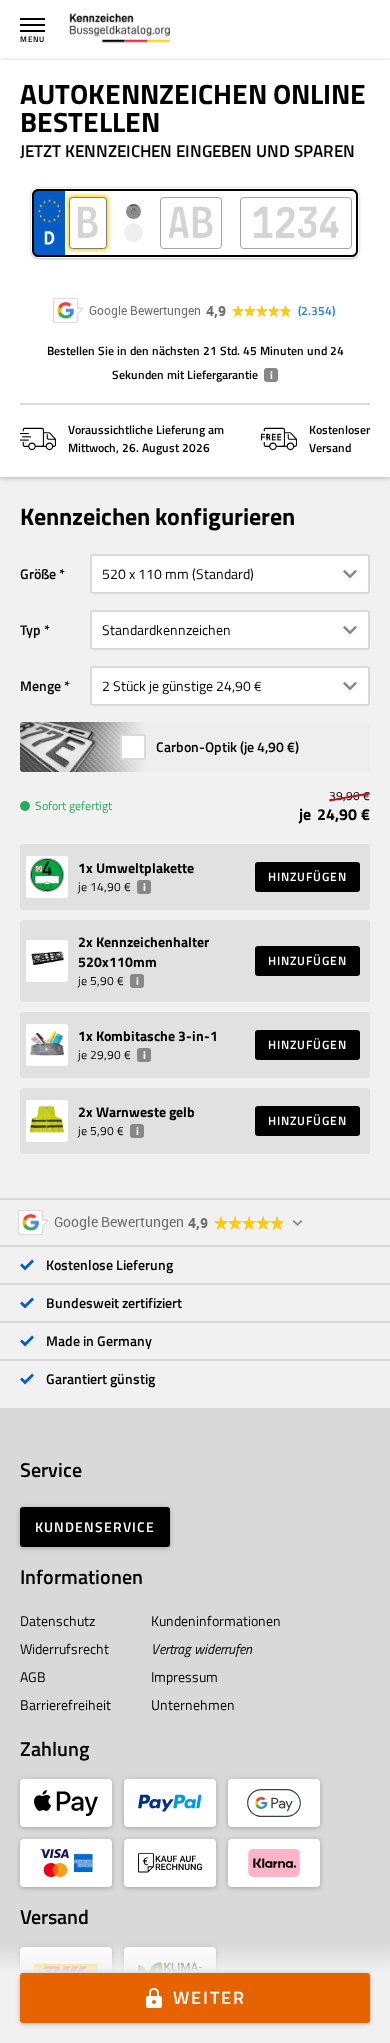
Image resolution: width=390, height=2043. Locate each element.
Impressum (184, 1676)
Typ (30, 629)
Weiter (209, 1997)
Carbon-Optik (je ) (227, 746)
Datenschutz (57, 1620)
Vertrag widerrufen (201, 1648)
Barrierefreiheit (65, 1704)
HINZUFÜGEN (307, 876)
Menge (40, 685)
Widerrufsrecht (64, 1648)
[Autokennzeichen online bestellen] (120, 30)
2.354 (316, 311)
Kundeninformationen (216, 1620)
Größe (38, 573)
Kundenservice (95, 1526)
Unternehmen (193, 1704)
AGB (33, 1676)
